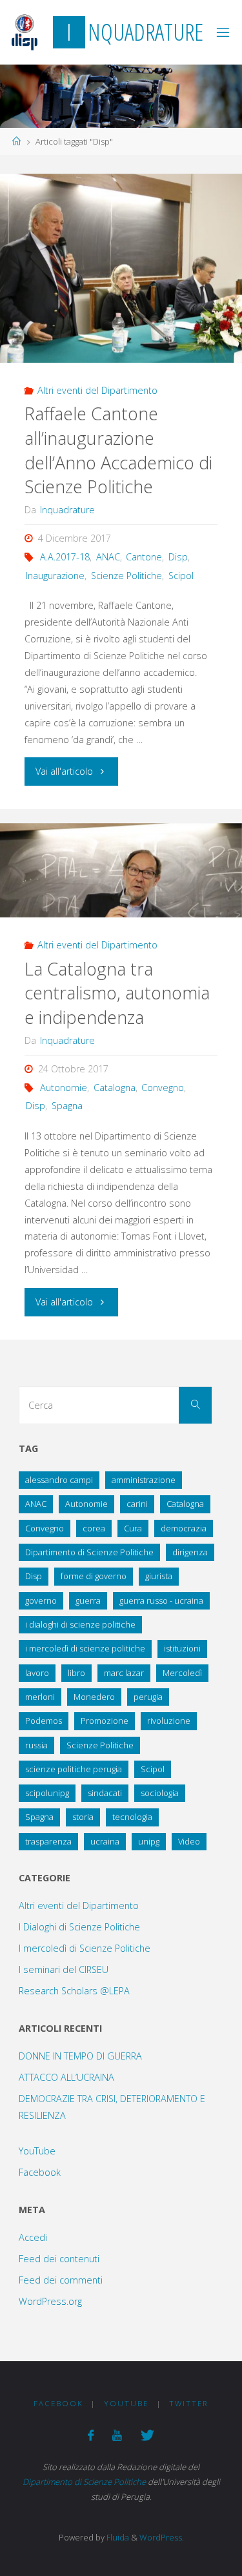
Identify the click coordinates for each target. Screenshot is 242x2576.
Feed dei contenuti (59, 2259)
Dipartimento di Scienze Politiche (89, 1552)
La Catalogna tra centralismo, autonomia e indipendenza (117, 993)
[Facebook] (91, 2435)
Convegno (163, 1088)
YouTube (37, 2151)
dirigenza (190, 1552)
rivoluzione (169, 1721)
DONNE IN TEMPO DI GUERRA (80, 2056)
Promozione (105, 1721)
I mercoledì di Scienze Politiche (85, 1948)
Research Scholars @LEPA (74, 1991)
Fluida (117, 2537)
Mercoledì (182, 1673)
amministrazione (144, 1480)
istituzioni (182, 1648)
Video (189, 1841)
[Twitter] (147, 2435)
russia (36, 1745)
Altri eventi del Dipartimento (97, 390)
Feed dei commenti (61, 2280)
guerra (88, 1600)
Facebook (40, 2172)
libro (76, 1673)
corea (94, 1528)
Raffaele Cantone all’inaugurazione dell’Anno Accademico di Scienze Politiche (118, 450)
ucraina (105, 1841)
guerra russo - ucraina (161, 1600)
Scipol (181, 576)
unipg (149, 1841)
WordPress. (162, 2537)
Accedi (33, 2237)
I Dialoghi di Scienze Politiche (79, 1927)
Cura (133, 1528)
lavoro (37, 1673)
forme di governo (94, 1576)
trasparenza (48, 1841)
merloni (40, 1697)
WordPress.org (50, 2301)
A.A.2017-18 (65, 557)
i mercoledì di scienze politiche (85, 1648)
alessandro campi (59, 1480)
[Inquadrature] (25, 32)
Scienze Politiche (126, 576)
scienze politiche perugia (74, 1769)
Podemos (44, 1721)
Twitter (189, 2403)
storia (83, 1817)
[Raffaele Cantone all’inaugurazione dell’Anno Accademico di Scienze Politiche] (121, 268)
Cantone (144, 557)
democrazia (184, 1528)
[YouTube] (117, 2435)
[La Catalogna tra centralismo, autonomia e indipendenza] (121, 870)
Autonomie (64, 1088)
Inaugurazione (55, 576)
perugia (148, 1697)
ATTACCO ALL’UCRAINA (66, 2077)
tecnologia (132, 1817)
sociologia (160, 1793)
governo (41, 1600)
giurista (159, 1576)
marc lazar (124, 1673)
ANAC (108, 557)
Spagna (67, 1106)
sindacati (105, 1793)
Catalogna (115, 1088)
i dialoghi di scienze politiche (80, 1624)
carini (137, 1504)
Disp (178, 557)
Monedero (94, 1697)
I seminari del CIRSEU (64, 1969)
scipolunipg (47, 1793)
